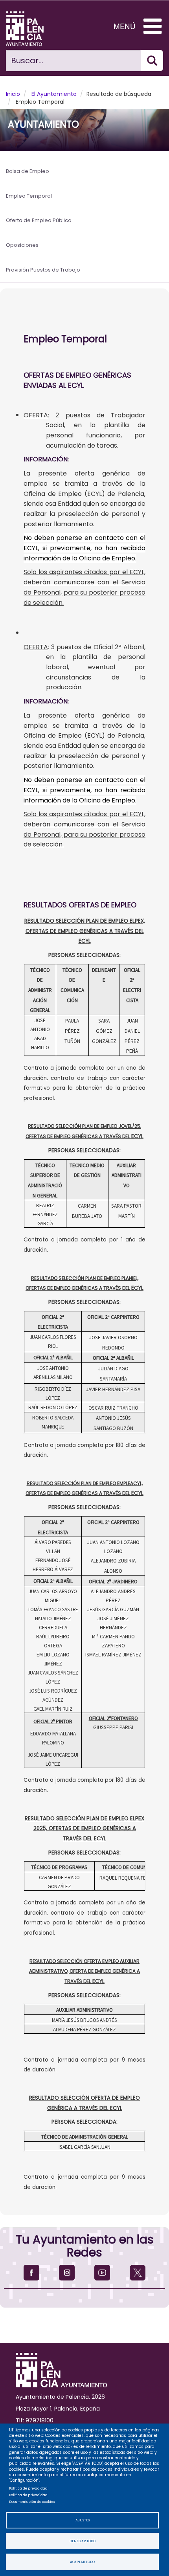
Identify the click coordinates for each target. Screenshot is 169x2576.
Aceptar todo (82, 2562)
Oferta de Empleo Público (39, 220)
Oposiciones (22, 245)
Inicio (13, 94)
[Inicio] (31, 29)
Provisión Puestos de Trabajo (43, 270)
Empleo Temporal (29, 196)
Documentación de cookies (32, 2502)
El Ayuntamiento (54, 94)
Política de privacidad (28, 2488)
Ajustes (83, 2520)
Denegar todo (83, 2541)
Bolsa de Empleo (28, 171)
